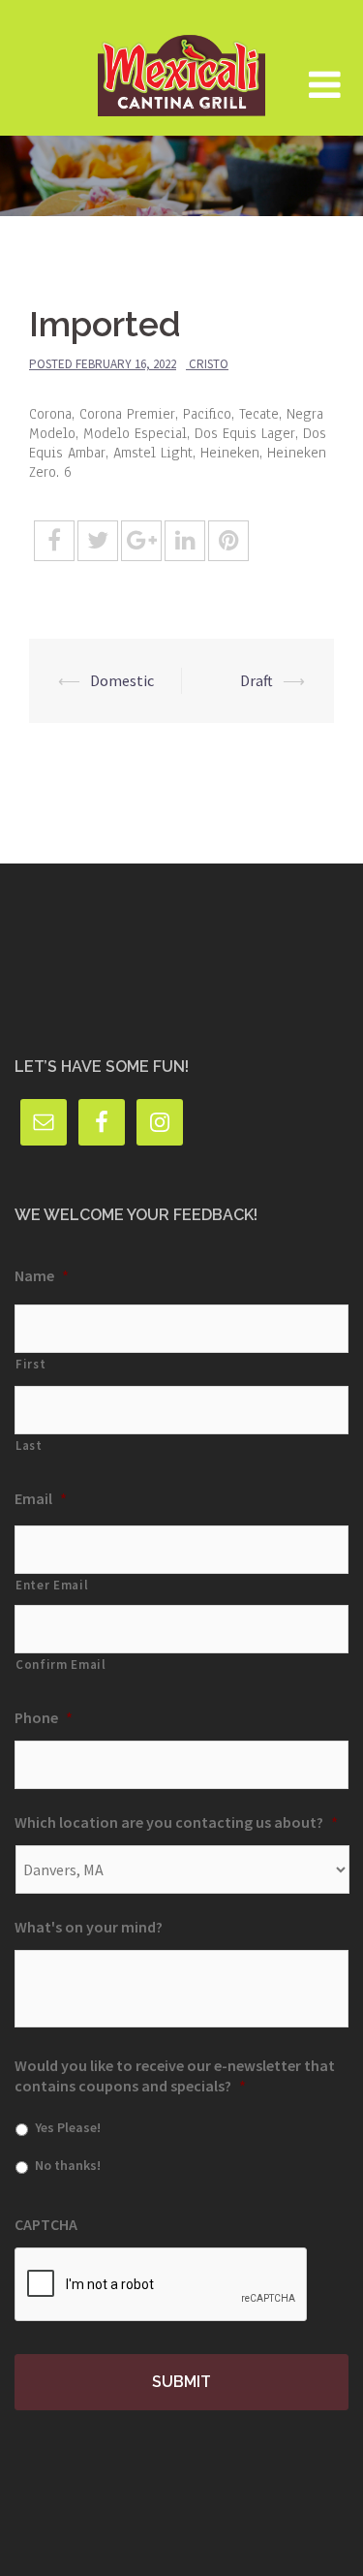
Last (29, 1445)
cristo (209, 364)
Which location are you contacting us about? (176, 1822)
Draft (257, 680)
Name (42, 1275)
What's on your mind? (89, 1927)
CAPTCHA (46, 2224)
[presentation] (162, 2285)
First (30, 1364)
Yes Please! (68, 2127)
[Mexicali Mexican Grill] (182, 66)
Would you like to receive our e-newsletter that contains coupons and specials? (175, 2075)
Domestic (122, 680)
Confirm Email (61, 1665)
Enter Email (52, 1585)
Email (41, 1498)
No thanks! (68, 2165)
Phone (44, 1717)
